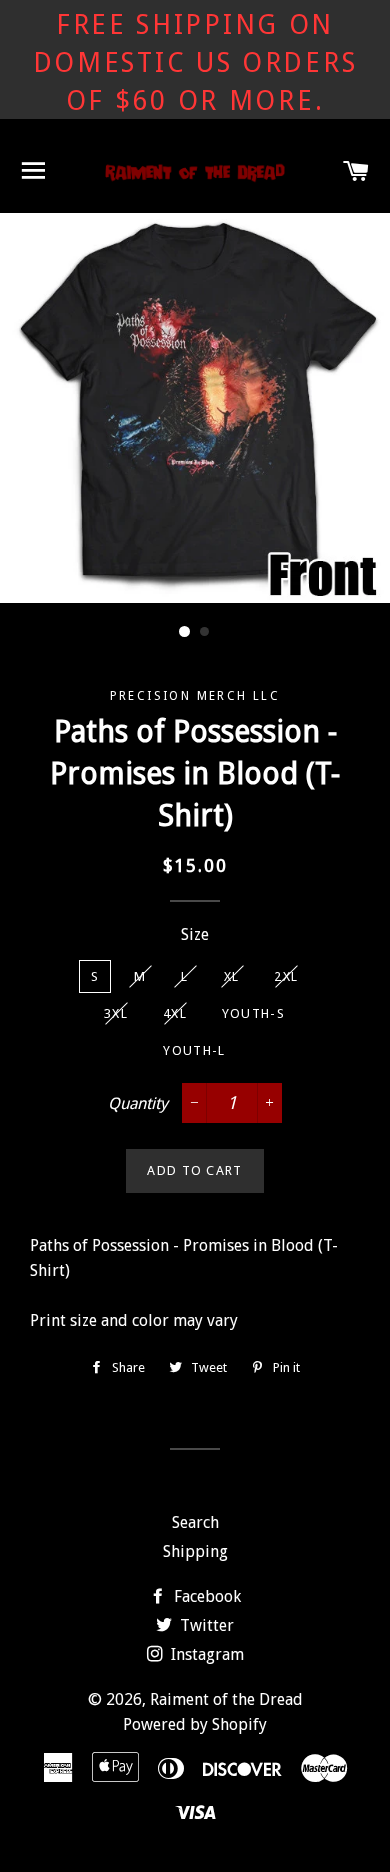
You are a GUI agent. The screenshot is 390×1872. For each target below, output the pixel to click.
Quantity (138, 1103)
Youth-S (253, 1013)
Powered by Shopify (195, 1724)
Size (195, 934)
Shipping (195, 1551)
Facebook (205, 1596)
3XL (116, 1013)
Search (195, 1522)
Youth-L (194, 1050)
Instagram (205, 1654)
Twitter (205, 1625)
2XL (286, 976)
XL (232, 976)
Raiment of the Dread (226, 1699)
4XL (175, 1013)
